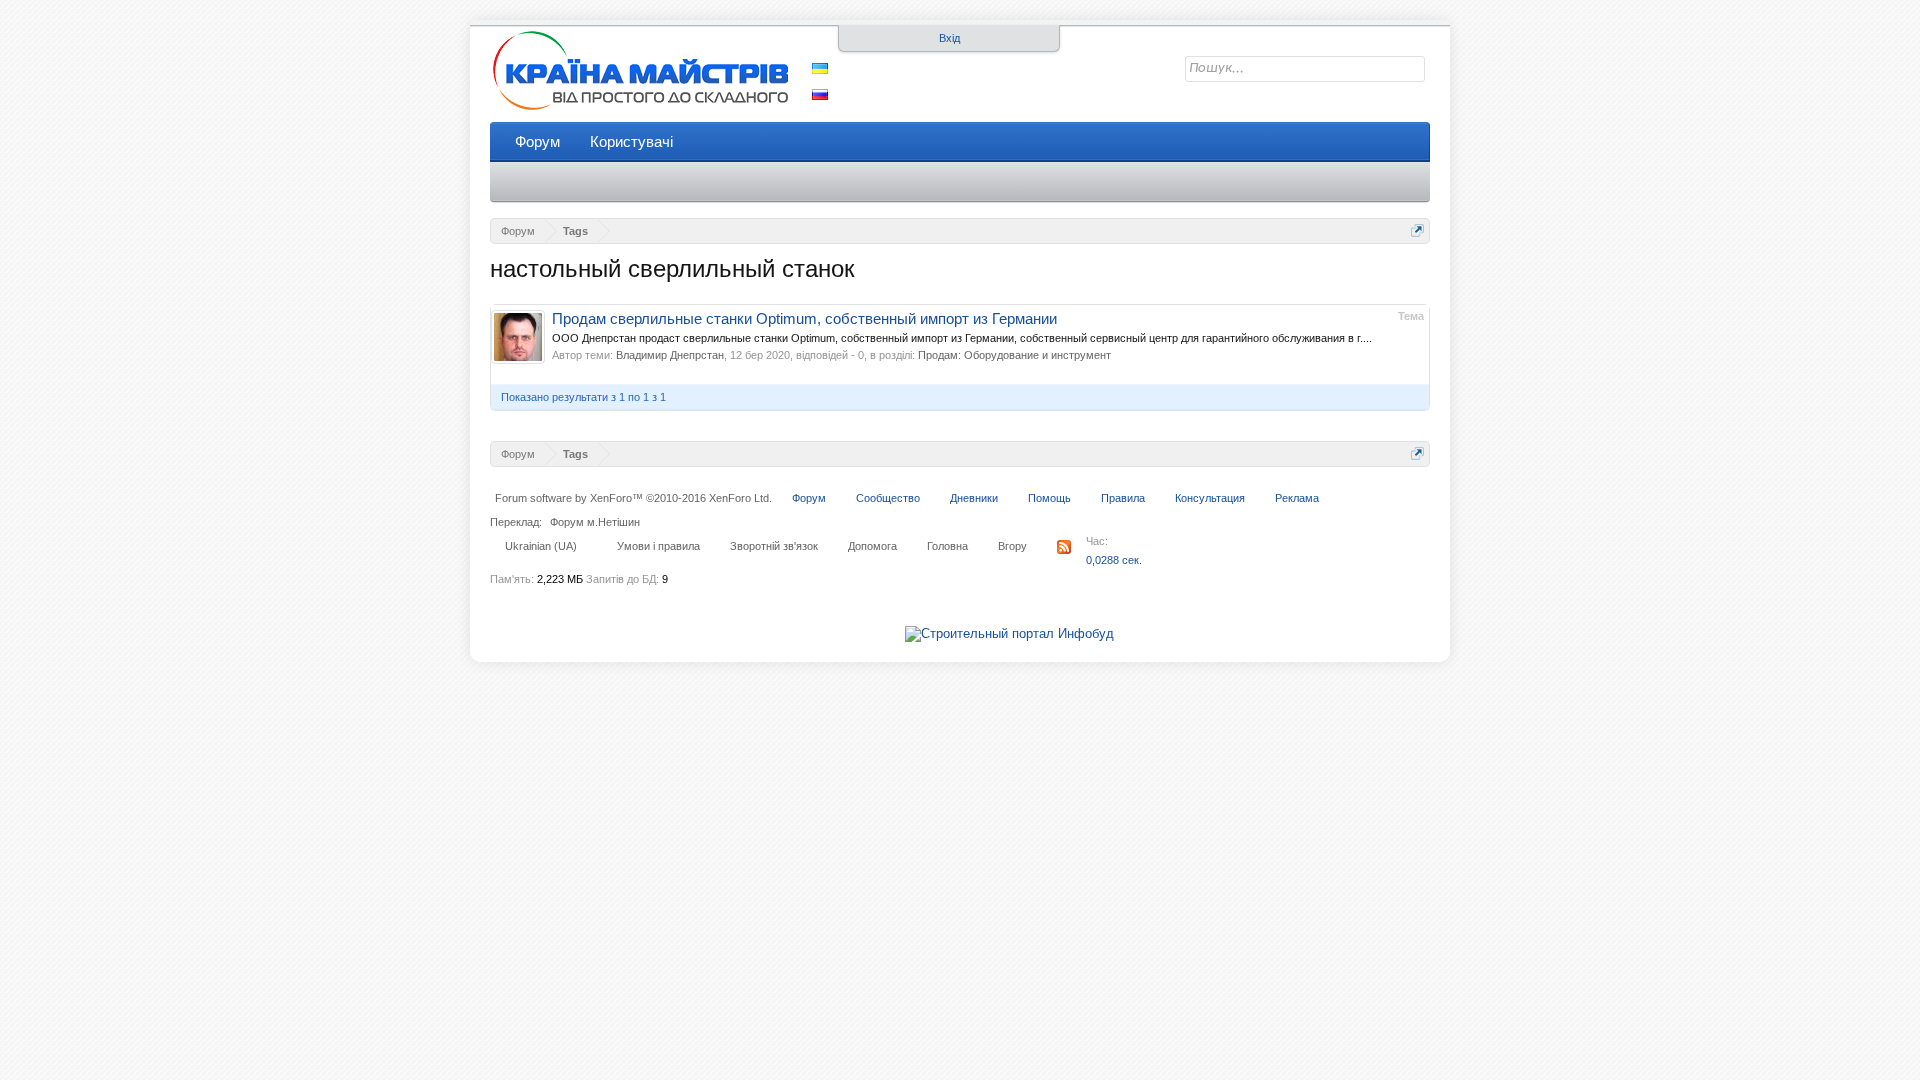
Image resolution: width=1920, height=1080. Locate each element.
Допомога (872, 546)
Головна (947, 546)
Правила (1123, 498)
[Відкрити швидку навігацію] (1417, 230)
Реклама (1297, 498)
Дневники (974, 498)
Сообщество (888, 498)
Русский (820, 94)
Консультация (1210, 498)
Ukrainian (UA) (541, 546)
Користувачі (631, 141)
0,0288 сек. (1114, 560)
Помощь (1049, 498)
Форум (537, 141)
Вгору (1012, 546)
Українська (820, 68)
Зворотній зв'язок (774, 546)
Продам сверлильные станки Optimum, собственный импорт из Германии (804, 319)
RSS (1064, 547)
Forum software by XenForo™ (633, 498)
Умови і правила (658, 546)
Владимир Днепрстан (670, 355)
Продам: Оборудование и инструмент (1014, 355)
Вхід (949, 38)
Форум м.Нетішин (595, 522)
